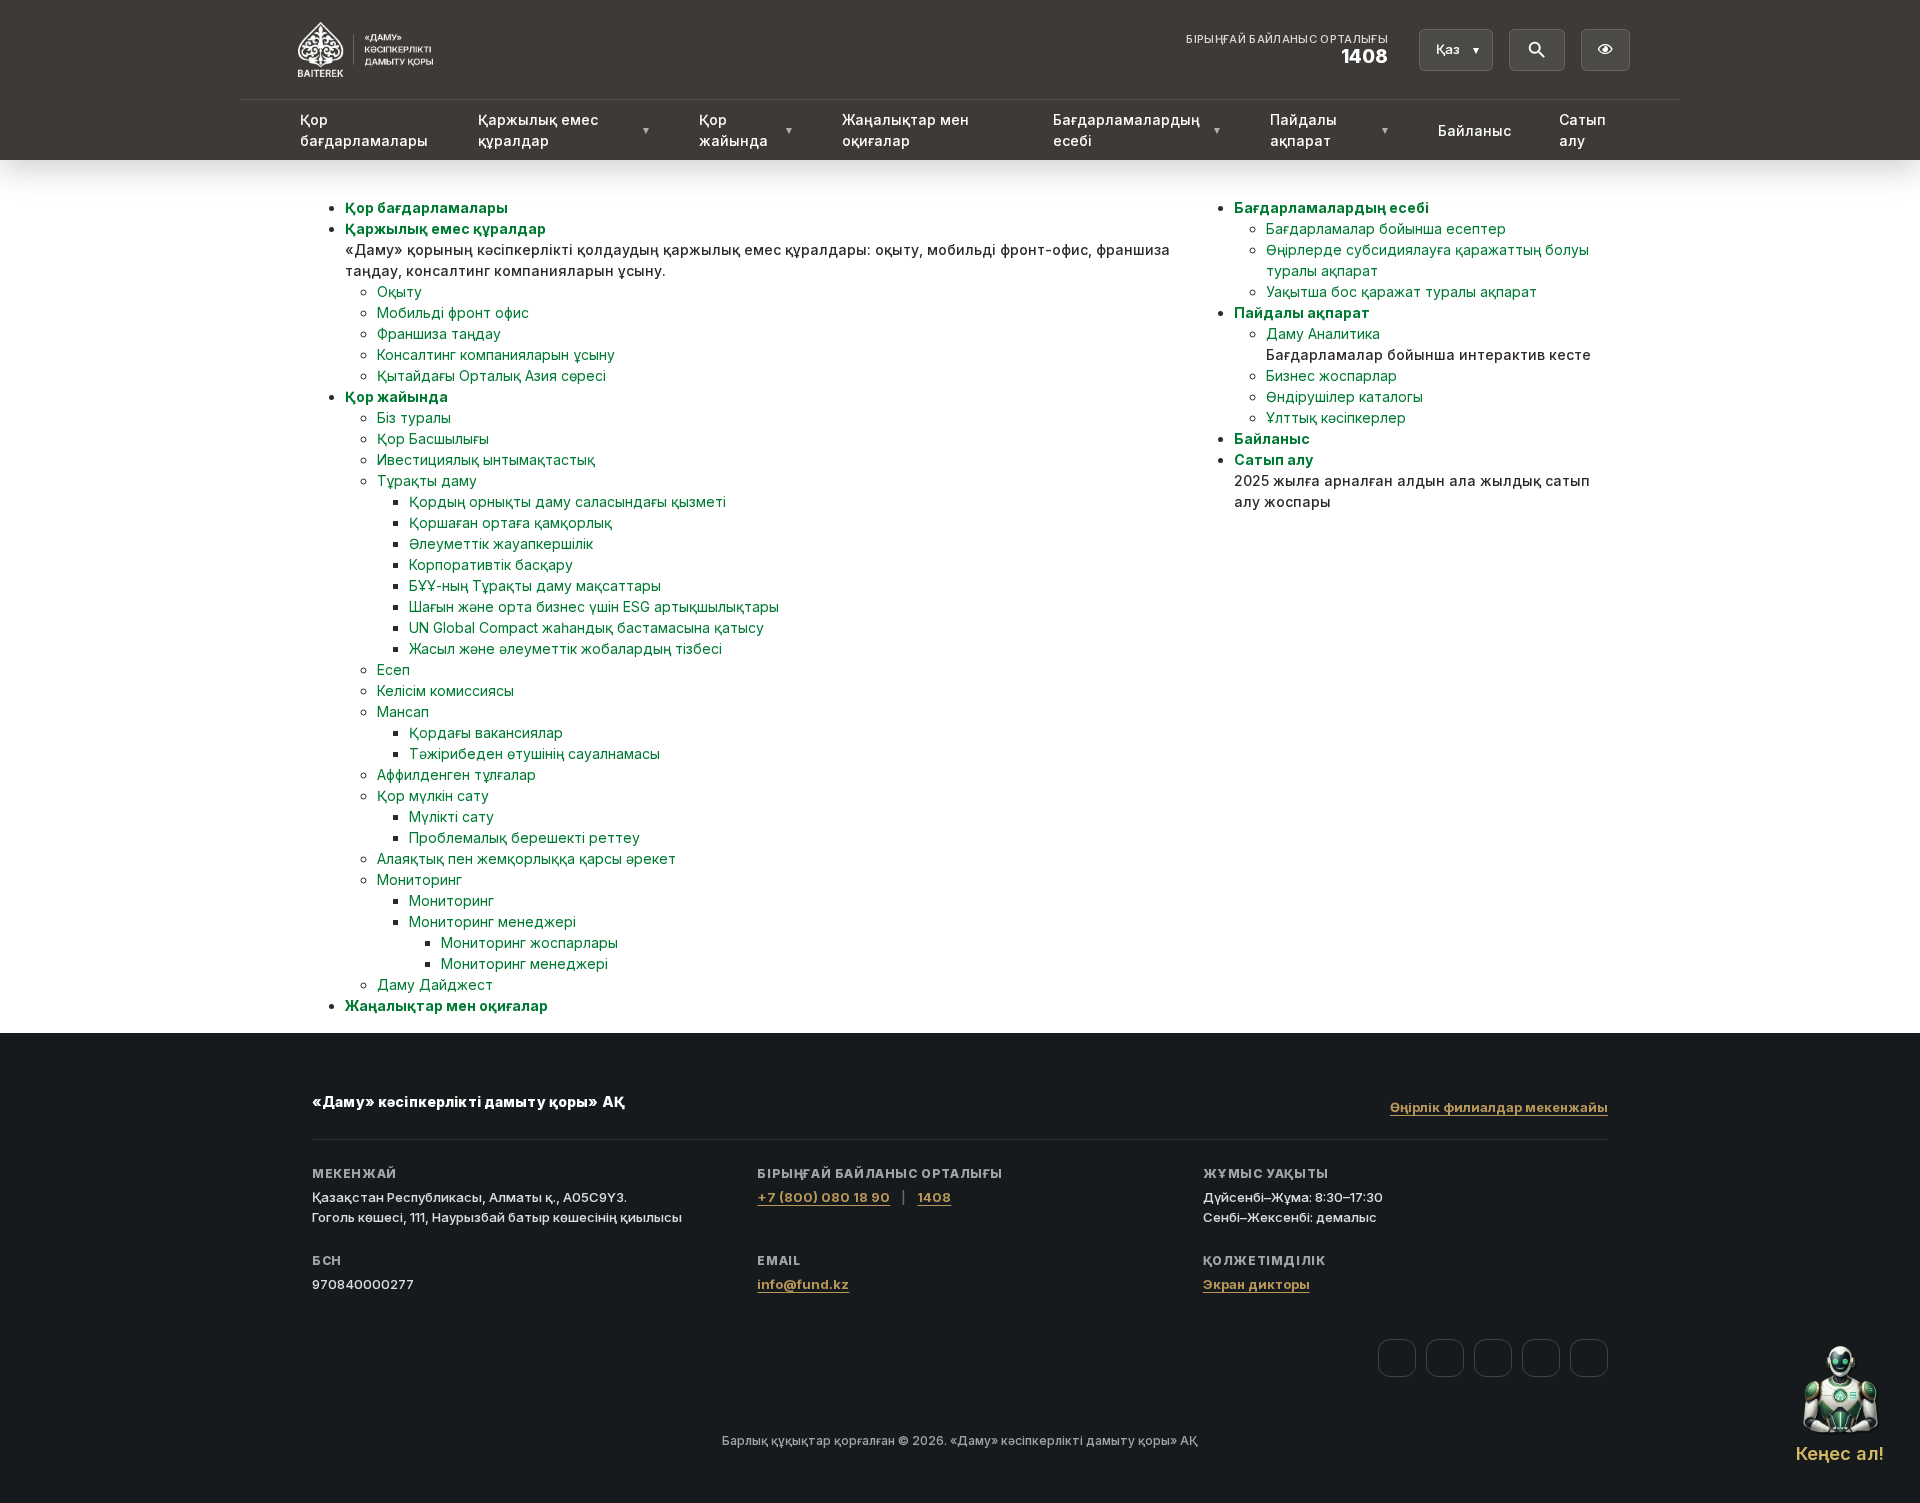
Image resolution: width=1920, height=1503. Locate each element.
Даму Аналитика (1323, 333)
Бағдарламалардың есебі (1137, 130)
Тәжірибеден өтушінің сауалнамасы (534, 753)
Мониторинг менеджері (492, 921)
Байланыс (1474, 130)
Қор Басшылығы (433, 438)
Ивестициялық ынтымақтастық (486, 459)
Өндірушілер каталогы (1344, 396)
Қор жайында (746, 130)
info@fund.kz (803, 1284)
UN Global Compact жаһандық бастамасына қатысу (586, 627)
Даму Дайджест (435, 984)
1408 (934, 1197)
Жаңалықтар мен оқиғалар (905, 130)
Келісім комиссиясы (445, 690)
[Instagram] (1445, 1358)
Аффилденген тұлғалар (456, 774)
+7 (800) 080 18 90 (823, 1197)
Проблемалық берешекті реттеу (524, 837)
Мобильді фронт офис (453, 312)
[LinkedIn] (1589, 1358)
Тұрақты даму (427, 480)
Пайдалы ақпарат (1330, 130)
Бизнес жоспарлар (1331, 375)
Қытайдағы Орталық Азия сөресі (491, 375)
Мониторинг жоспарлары (529, 942)
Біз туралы (414, 417)
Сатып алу (1582, 130)
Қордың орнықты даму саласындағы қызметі (567, 501)
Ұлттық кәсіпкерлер (1336, 417)
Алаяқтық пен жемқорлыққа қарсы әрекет (526, 858)
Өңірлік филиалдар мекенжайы (1499, 1107)
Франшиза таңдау (439, 333)
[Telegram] (1541, 1358)
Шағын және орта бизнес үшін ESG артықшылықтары (594, 606)
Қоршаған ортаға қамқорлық (510, 522)
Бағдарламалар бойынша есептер (1386, 228)
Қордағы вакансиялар (486, 732)
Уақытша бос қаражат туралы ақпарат (1401, 291)
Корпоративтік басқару (491, 564)
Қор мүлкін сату (433, 795)
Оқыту (399, 291)
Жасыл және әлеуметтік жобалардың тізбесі (565, 648)
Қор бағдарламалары (364, 130)
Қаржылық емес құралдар (564, 130)
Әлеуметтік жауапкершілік (501, 543)
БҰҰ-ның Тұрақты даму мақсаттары (535, 585)
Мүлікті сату (451, 816)
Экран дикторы (1256, 1284)
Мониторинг (419, 879)
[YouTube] (1493, 1358)
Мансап (403, 711)
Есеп (393, 669)
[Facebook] (1397, 1358)
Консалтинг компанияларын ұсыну (496, 354)
